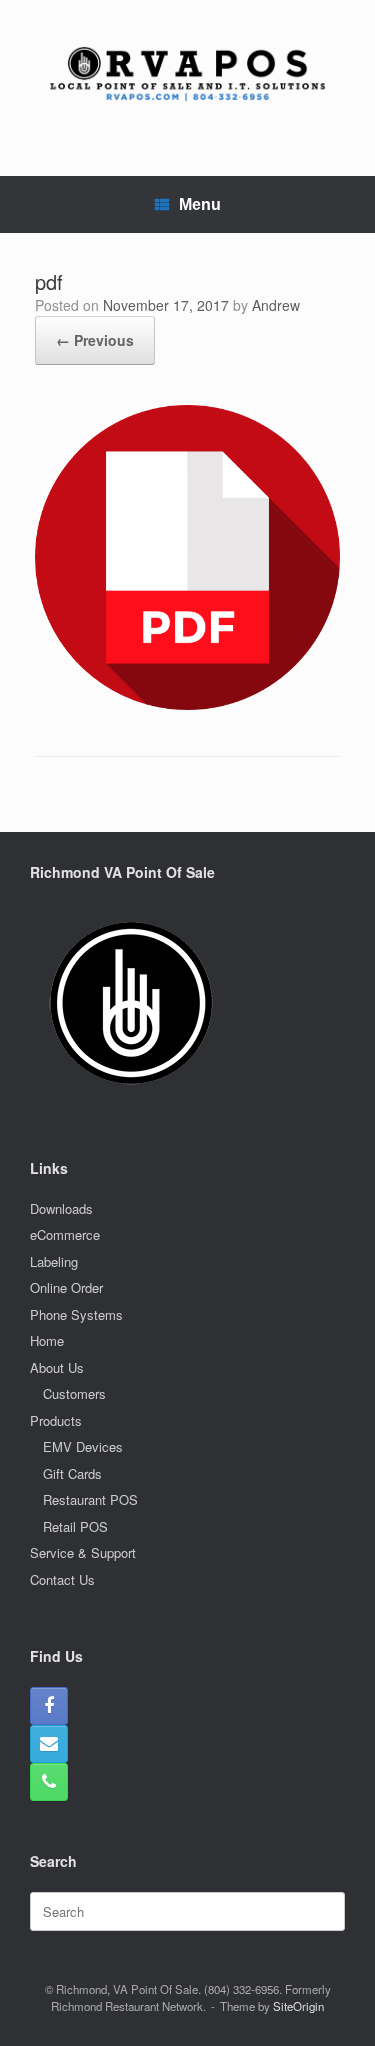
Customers (74, 1393)
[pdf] (187, 704)
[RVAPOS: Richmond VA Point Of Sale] (187, 73)
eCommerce (65, 1234)
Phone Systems (76, 1314)
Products (56, 1420)
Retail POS (75, 1526)
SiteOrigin (298, 2006)
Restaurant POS (90, 1499)
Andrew (276, 305)
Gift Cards (72, 1473)
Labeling (54, 1261)
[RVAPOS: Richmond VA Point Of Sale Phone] (49, 1782)
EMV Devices (83, 1446)
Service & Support (83, 1552)
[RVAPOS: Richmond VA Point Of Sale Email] (49, 1744)
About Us (57, 1367)
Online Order (66, 1287)
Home (47, 1340)
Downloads (61, 1208)
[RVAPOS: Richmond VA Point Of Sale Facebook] (49, 1706)
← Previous (95, 340)
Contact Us (62, 1579)
